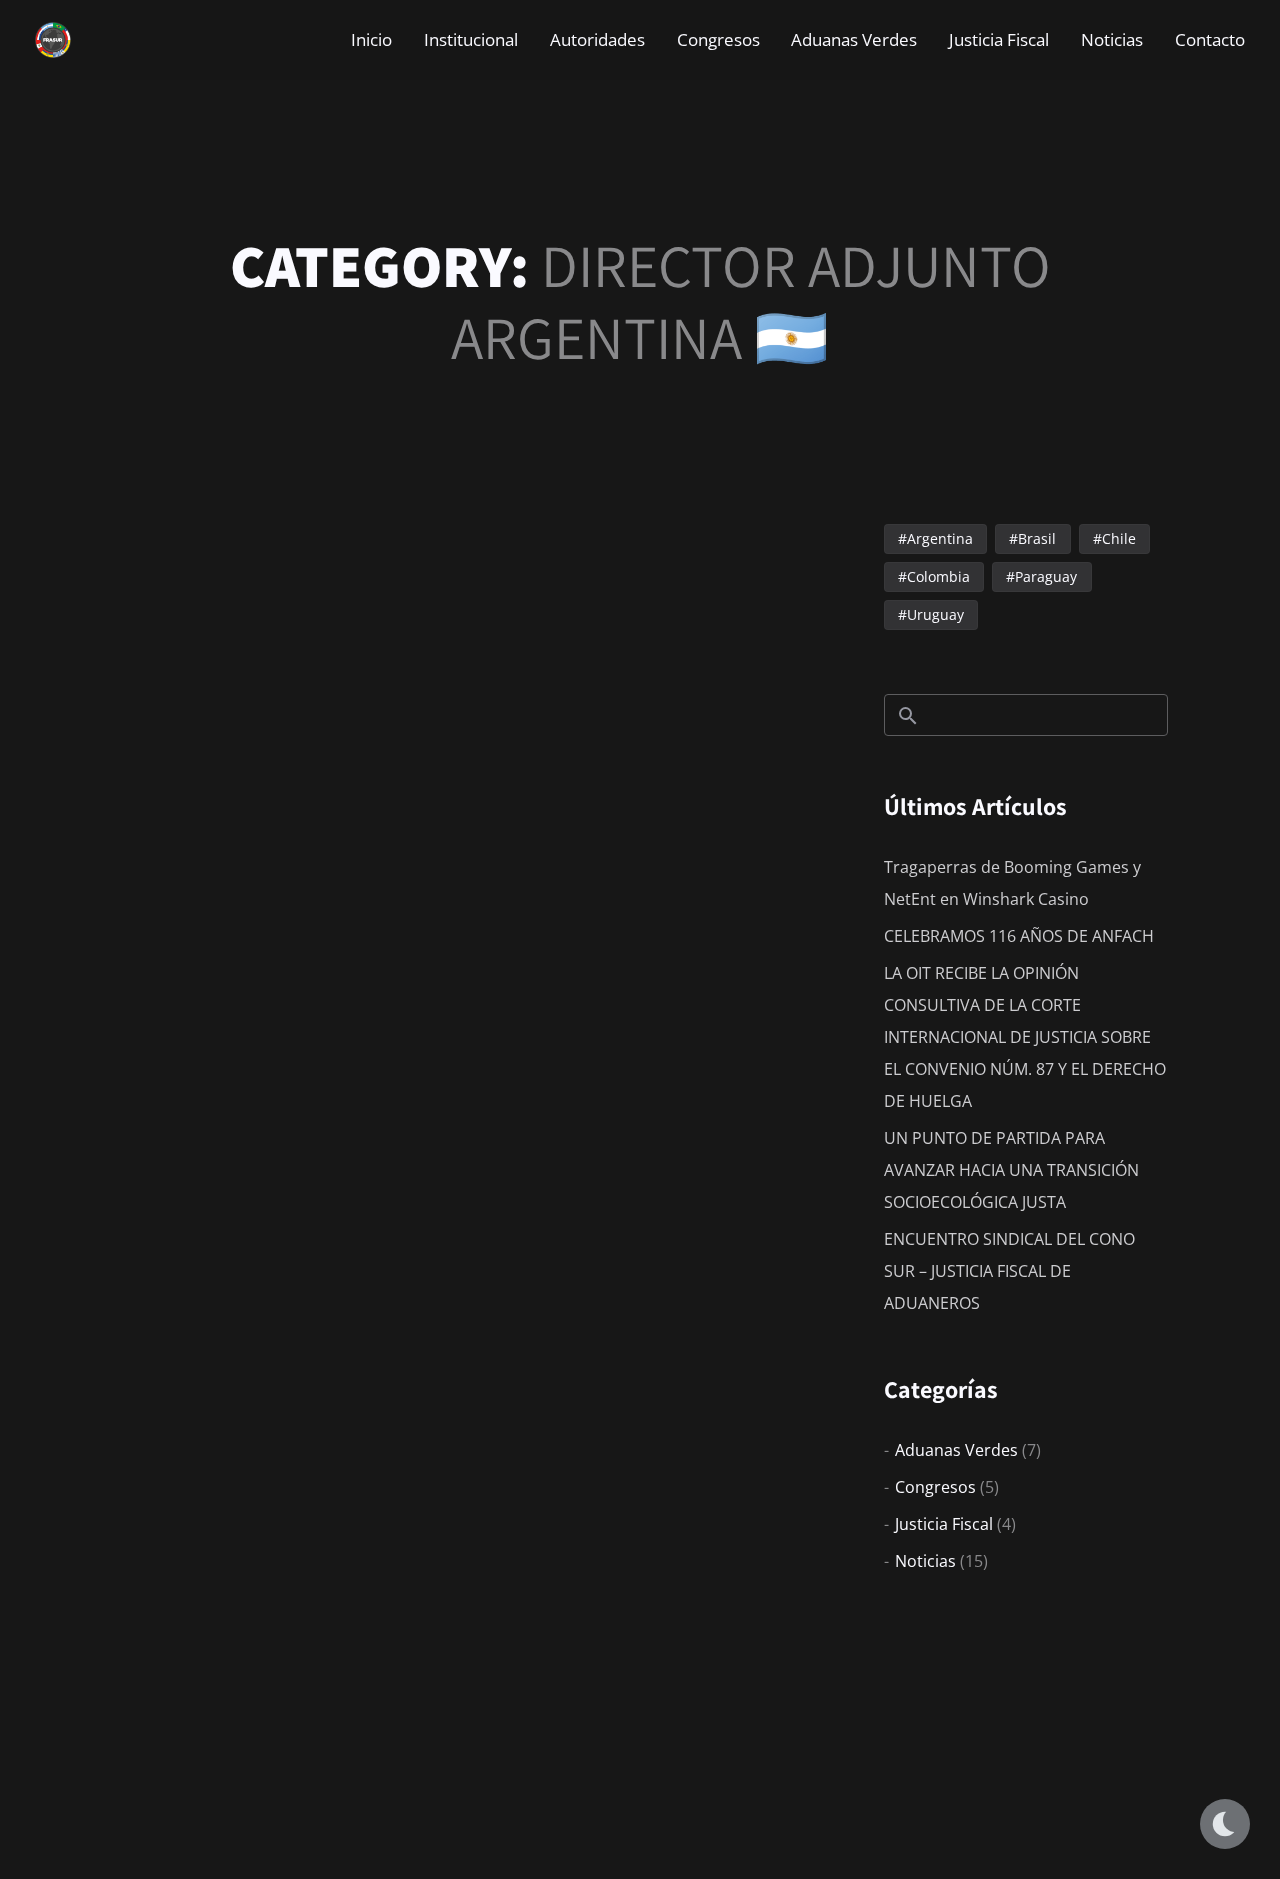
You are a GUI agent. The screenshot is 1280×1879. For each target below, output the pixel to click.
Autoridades (597, 39)
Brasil (1037, 538)
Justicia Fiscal (944, 1524)
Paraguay (1046, 576)
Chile (1119, 538)
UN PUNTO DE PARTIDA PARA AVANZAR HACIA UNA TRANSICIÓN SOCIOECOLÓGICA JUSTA (1011, 1170)
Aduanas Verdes (956, 1450)
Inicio (371, 39)
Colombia (938, 576)
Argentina (940, 538)
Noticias (1112, 39)
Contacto (1210, 39)
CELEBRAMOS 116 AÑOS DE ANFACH (1019, 936)
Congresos (935, 1487)
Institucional (471, 39)
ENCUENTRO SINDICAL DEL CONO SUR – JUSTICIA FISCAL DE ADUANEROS (1009, 1271)
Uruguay (935, 614)
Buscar (908, 716)
